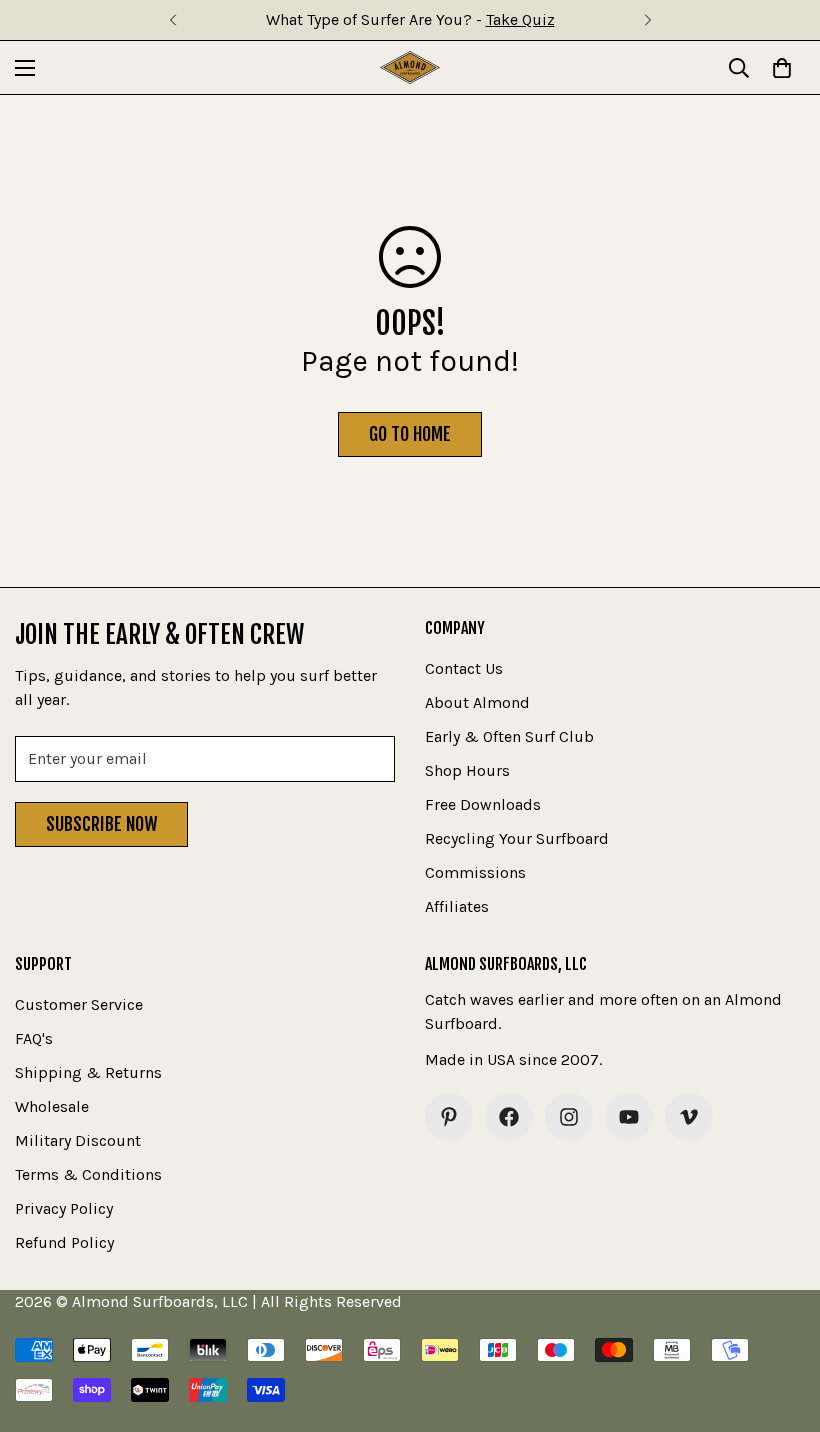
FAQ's (34, 1038)
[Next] (647, 20)
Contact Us (464, 668)
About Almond (477, 702)
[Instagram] (569, 1117)
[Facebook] (509, 1117)
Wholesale (52, 1106)
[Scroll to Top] (781, 1323)
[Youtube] (629, 1117)
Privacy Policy (64, 1208)
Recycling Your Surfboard (517, 838)
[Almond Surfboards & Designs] (410, 67)
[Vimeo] (689, 1117)
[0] (782, 68)
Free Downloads (483, 804)
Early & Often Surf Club (509, 736)
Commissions (475, 872)
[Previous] (172, 20)
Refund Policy (64, 1242)
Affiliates (457, 906)
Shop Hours (467, 770)
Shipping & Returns (88, 1072)
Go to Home (410, 434)
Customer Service (79, 1004)
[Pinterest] (449, 1117)
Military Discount (78, 1140)
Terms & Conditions (88, 1174)
